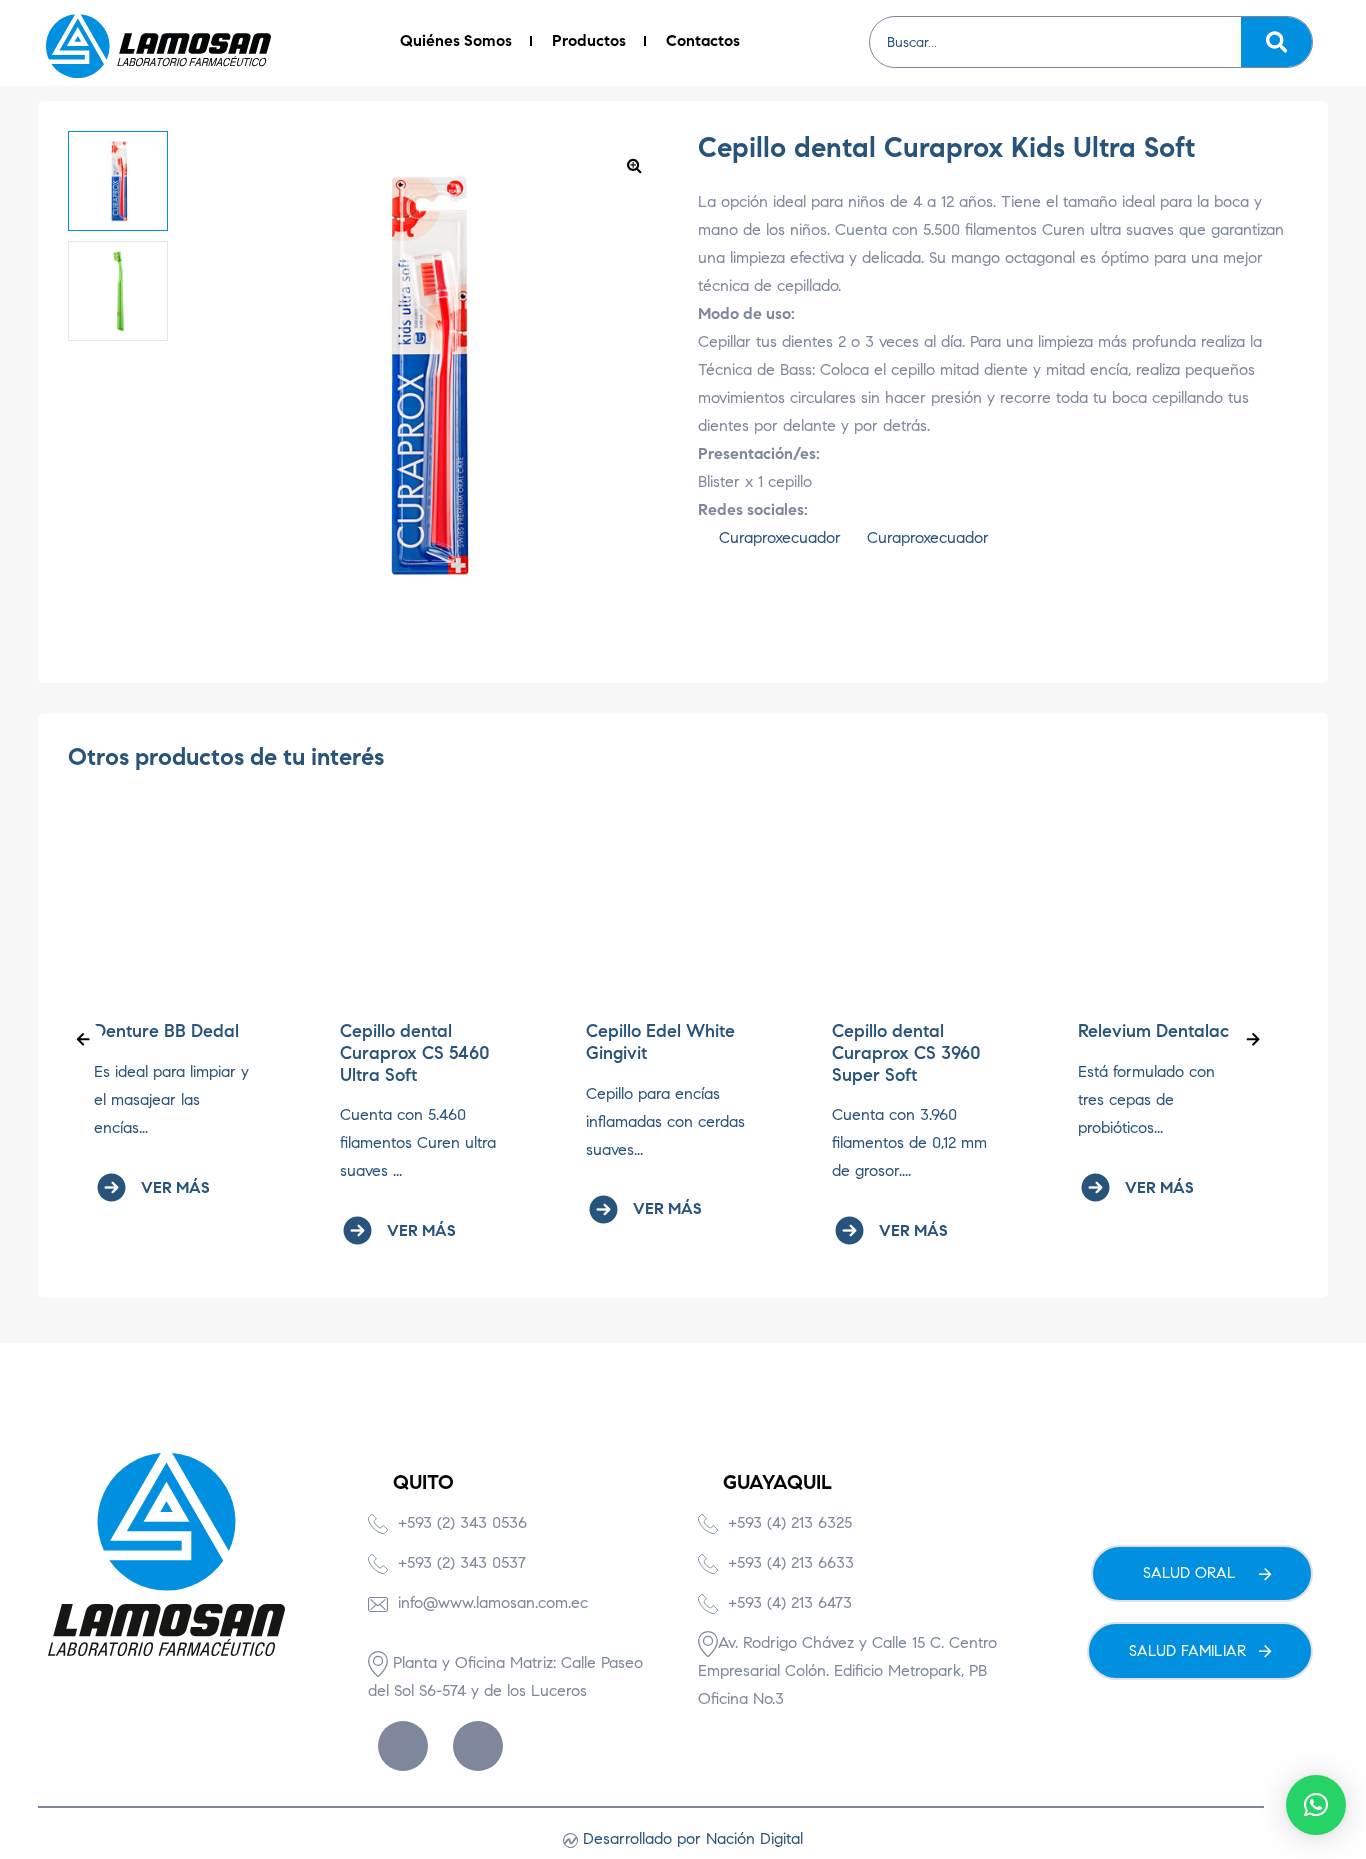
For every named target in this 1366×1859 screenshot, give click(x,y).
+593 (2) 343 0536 (462, 1522)
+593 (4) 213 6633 (791, 1562)
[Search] (1276, 42)
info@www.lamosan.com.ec (493, 1602)
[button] (634, 165)
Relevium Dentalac (1153, 1031)
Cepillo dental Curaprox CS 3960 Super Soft (906, 1052)
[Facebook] (403, 1746)
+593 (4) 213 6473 (790, 1602)
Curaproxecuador (777, 537)
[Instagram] (478, 1746)
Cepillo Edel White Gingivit (660, 1042)
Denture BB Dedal (166, 1031)
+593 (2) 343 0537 (462, 1562)
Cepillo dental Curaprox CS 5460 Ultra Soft (415, 1052)
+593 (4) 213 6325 (790, 1522)
